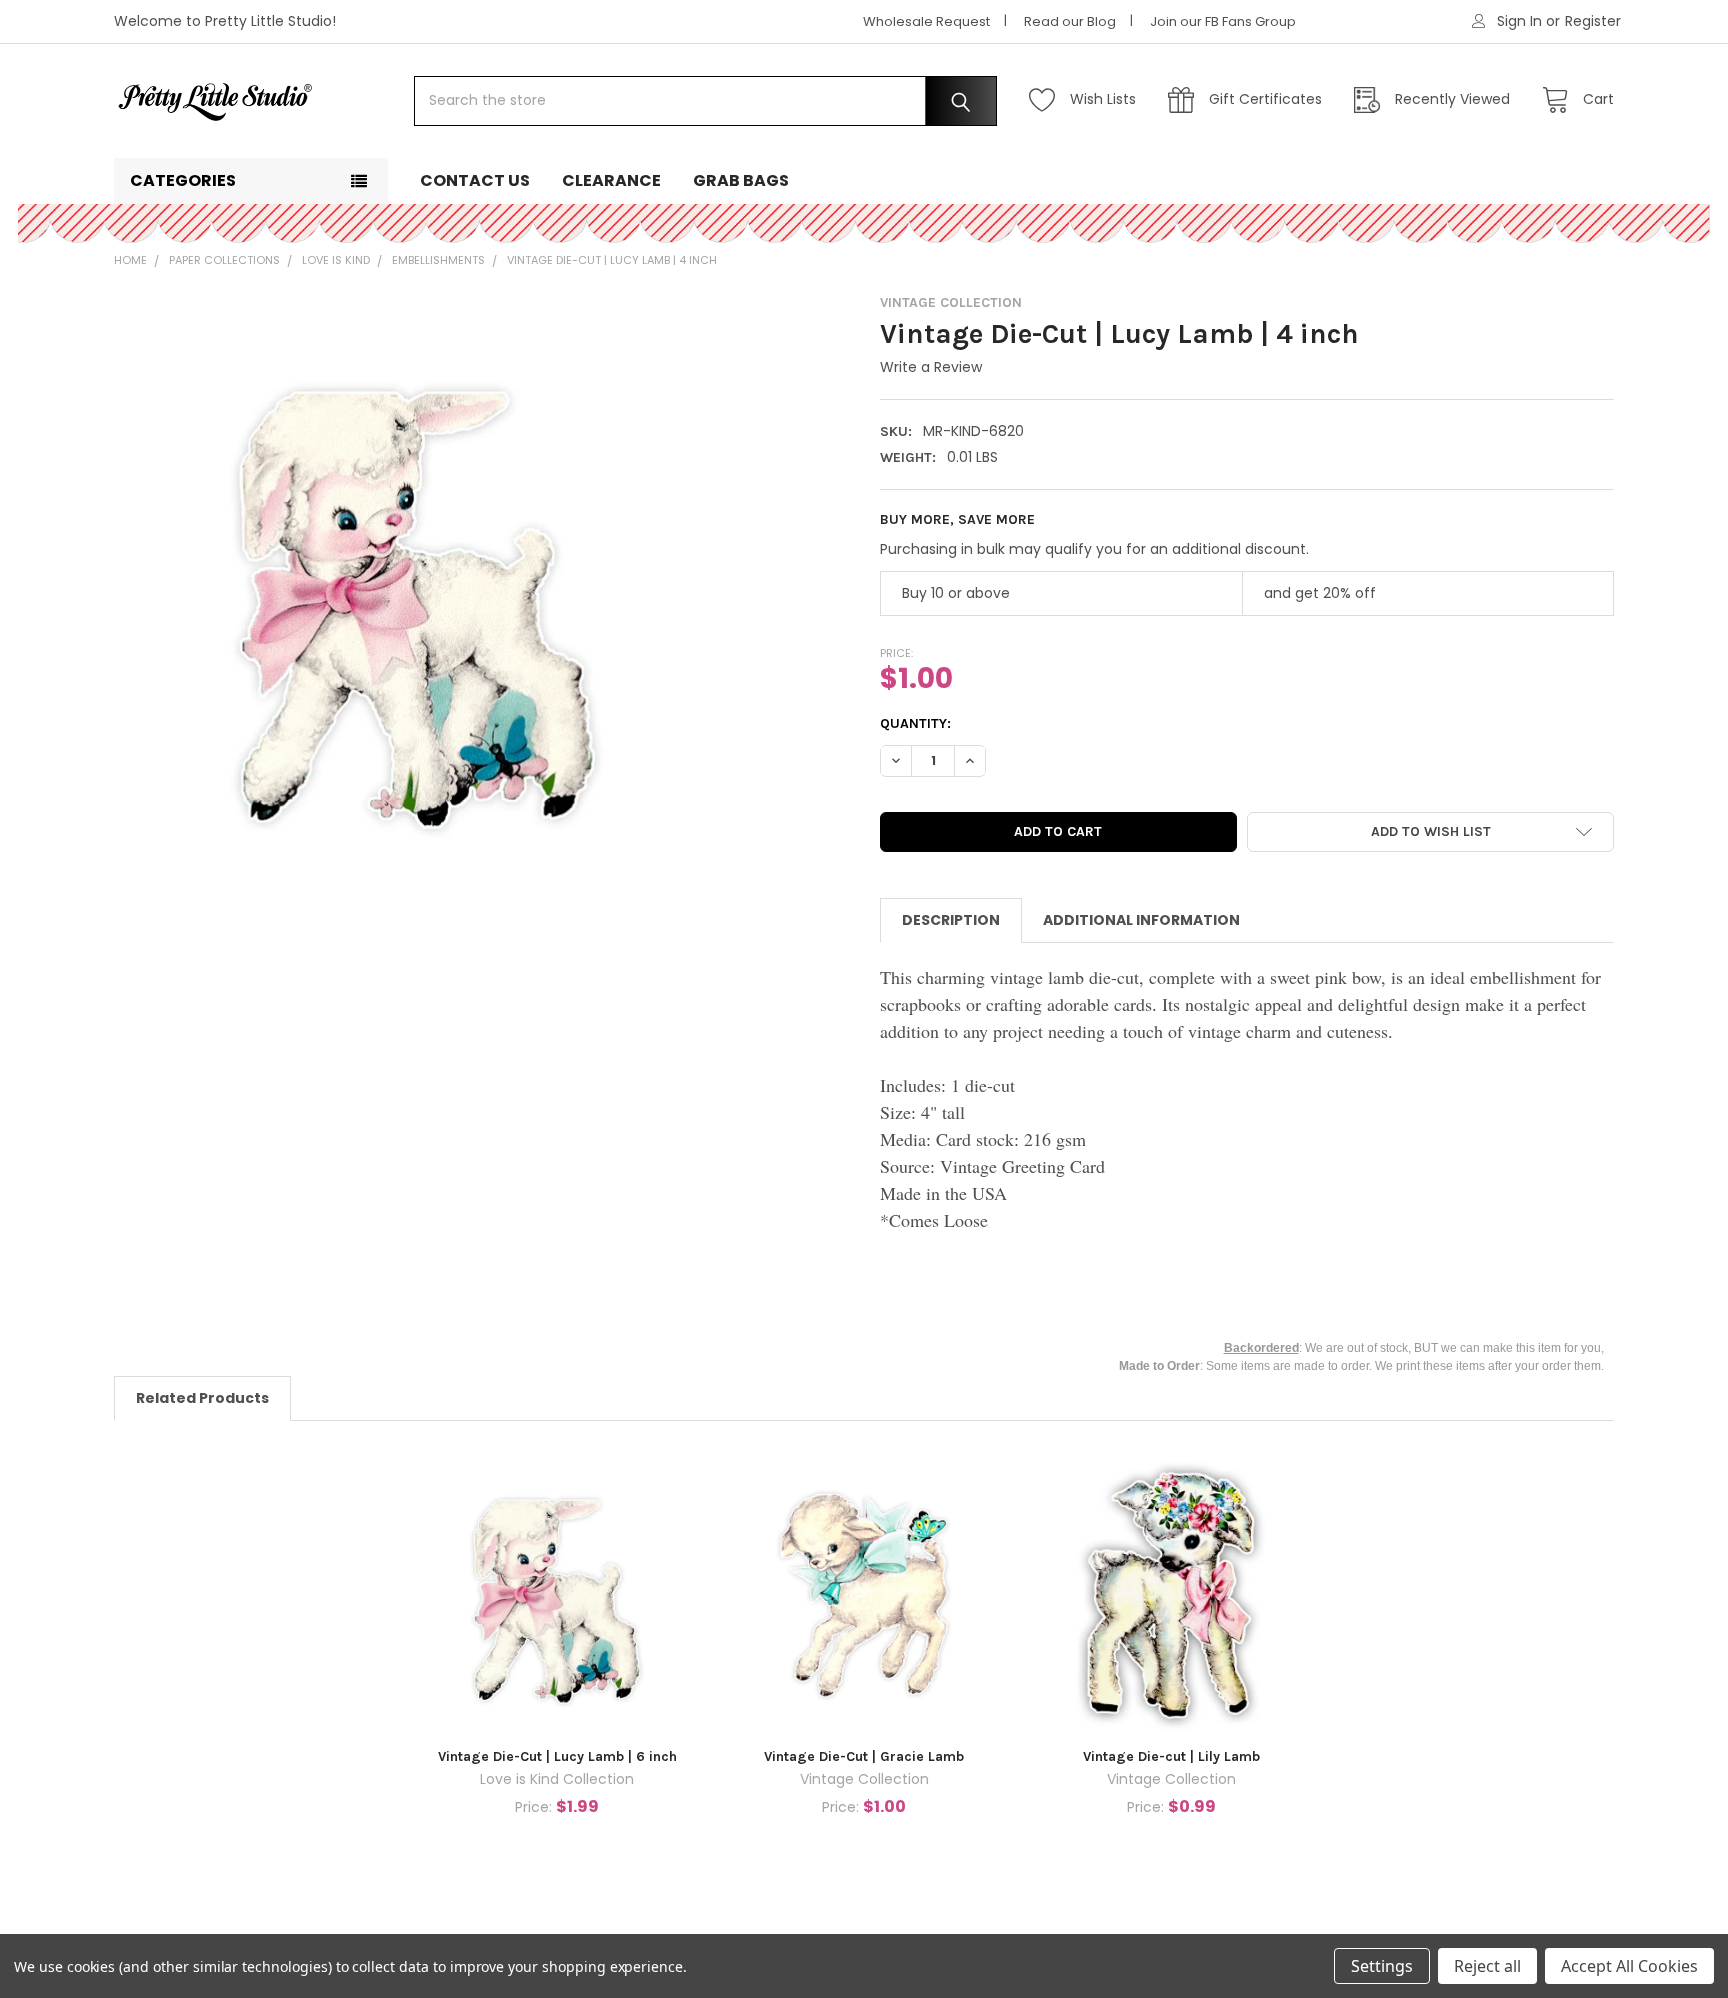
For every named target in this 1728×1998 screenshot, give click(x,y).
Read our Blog (1070, 21)
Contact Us (475, 180)
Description (951, 920)
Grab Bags (741, 180)
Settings (1382, 1966)
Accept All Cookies (1629, 1966)
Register (1593, 21)
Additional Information (1141, 920)
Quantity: (915, 723)
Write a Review (931, 367)
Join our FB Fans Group (1223, 21)
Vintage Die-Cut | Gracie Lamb (864, 1756)
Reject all (1487, 1966)
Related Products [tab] (202, 1398)
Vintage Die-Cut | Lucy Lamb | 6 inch (557, 1756)
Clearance (611, 180)
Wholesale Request (926, 21)
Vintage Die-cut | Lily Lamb (1171, 1756)
